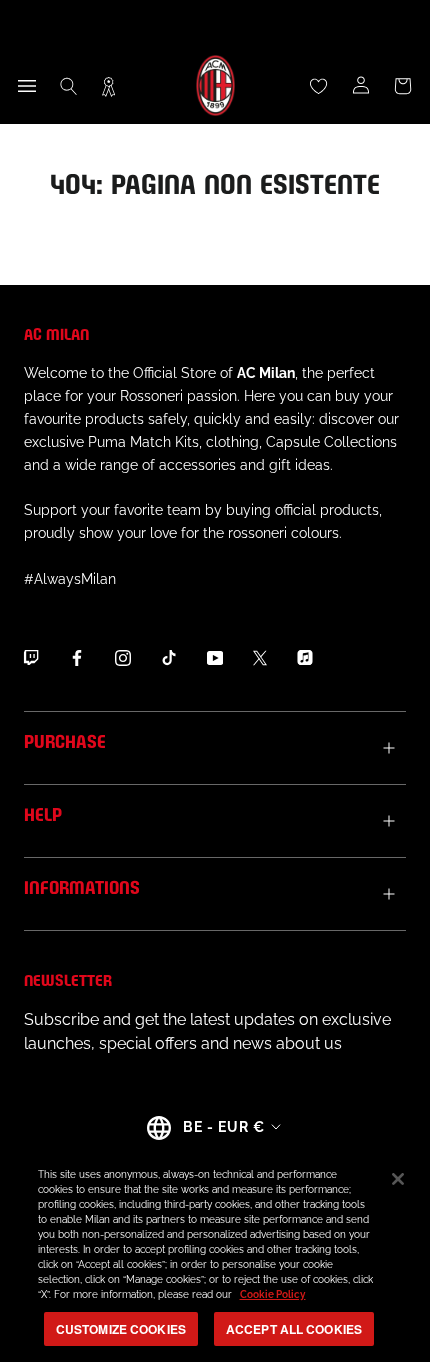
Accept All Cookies (294, 1329)
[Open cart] (403, 86)
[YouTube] (215, 658)
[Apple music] (305, 658)
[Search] (69, 86)
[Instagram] (123, 658)
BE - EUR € (224, 1127)
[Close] (398, 1179)
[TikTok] (169, 658)
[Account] (361, 86)
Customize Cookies (121, 1329)
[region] (215, 1254)
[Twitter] (260, 658)
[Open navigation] (27, 86)
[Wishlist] (319, 86)
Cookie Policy (273, 1294)
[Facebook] (77, 658)
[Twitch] (31, 658)
